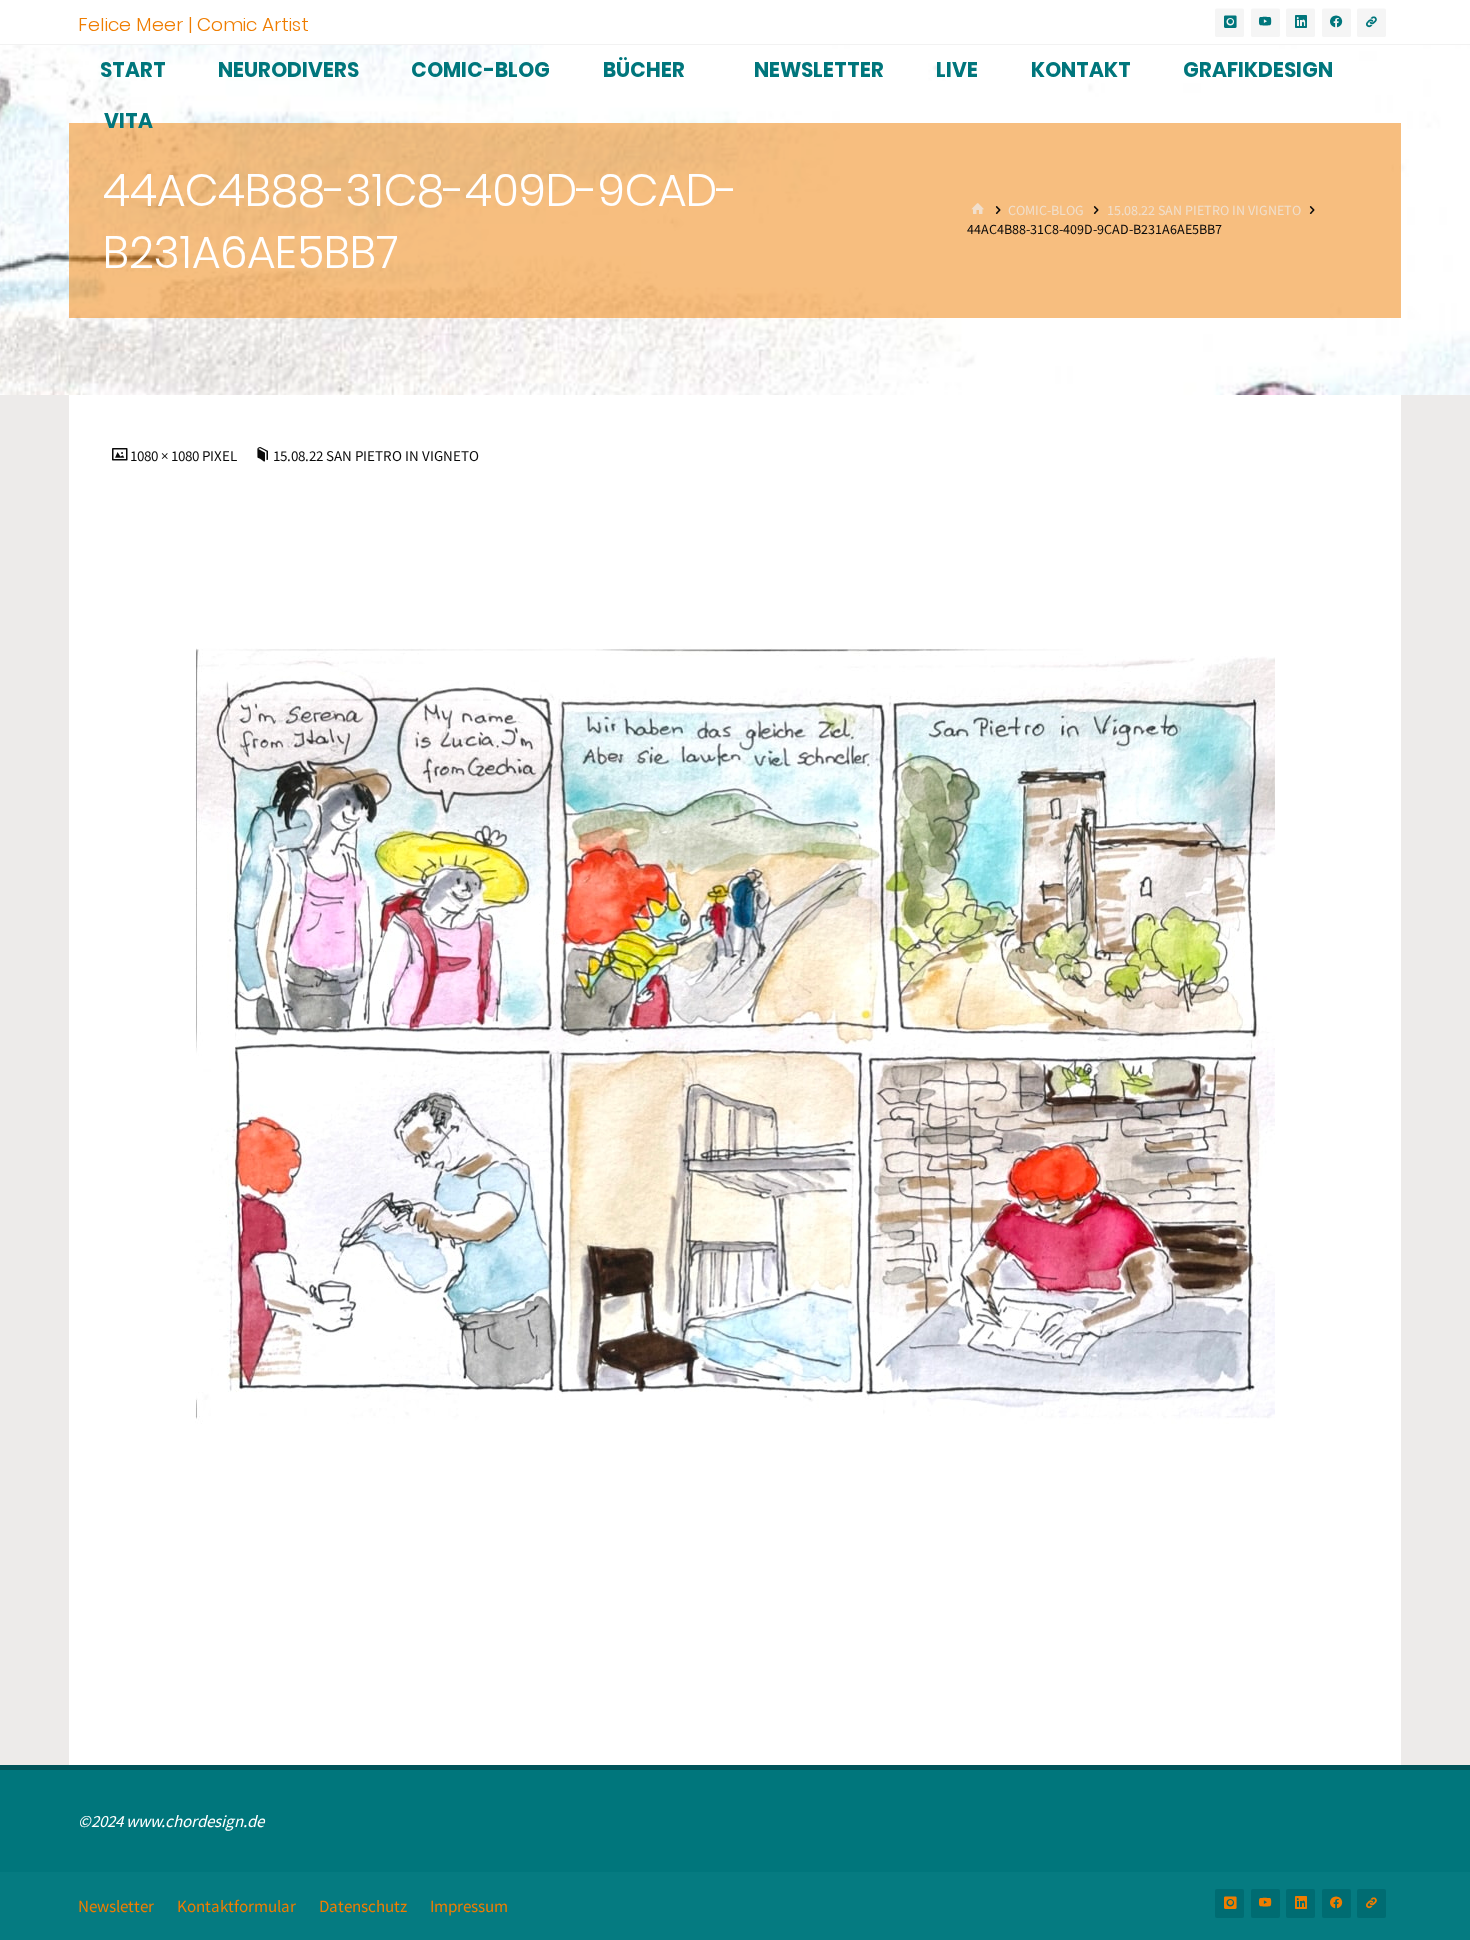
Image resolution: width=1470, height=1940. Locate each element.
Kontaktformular (236, 1906)
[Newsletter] (1371, 22)
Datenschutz (363, 1906)
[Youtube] (1265, 22)
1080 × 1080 (166, 455)
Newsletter (116, 1906)
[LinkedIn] (1300, 22)
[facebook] (1336, 22)
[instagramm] (1229, 22)
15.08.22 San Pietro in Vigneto (1204, 210)
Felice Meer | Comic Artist (193, 23)
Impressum (469, 1906)
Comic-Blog (1046, 210)
